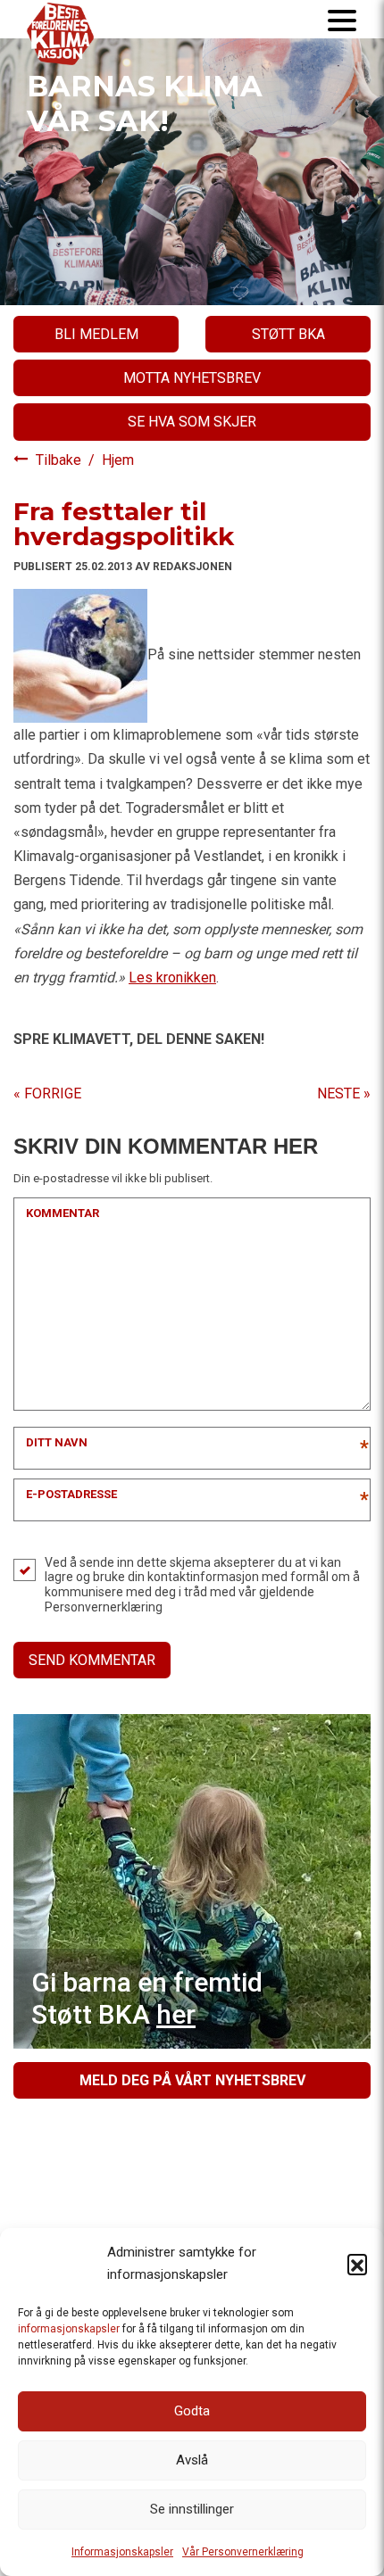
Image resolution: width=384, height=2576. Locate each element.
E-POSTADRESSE (71, 1494)
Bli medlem (96, 334)
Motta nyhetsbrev (192, 378)
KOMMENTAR (63, 1213)
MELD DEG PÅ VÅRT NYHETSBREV (192, 2080)
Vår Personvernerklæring (243, 2552)
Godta (192, 2411)
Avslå (192, 2460)
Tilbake (60, 460)
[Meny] (342, 19)
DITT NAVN (57, 1442)
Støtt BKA (288, 334)
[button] (357, 2264)
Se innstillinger (192, 2509)
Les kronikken (172, 977)
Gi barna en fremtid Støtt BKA (147, 1998)
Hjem (118, 460)
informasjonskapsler (69, 2329)
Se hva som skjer (192, 422)
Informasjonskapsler (122, 2552)
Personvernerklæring (104, 1607)
